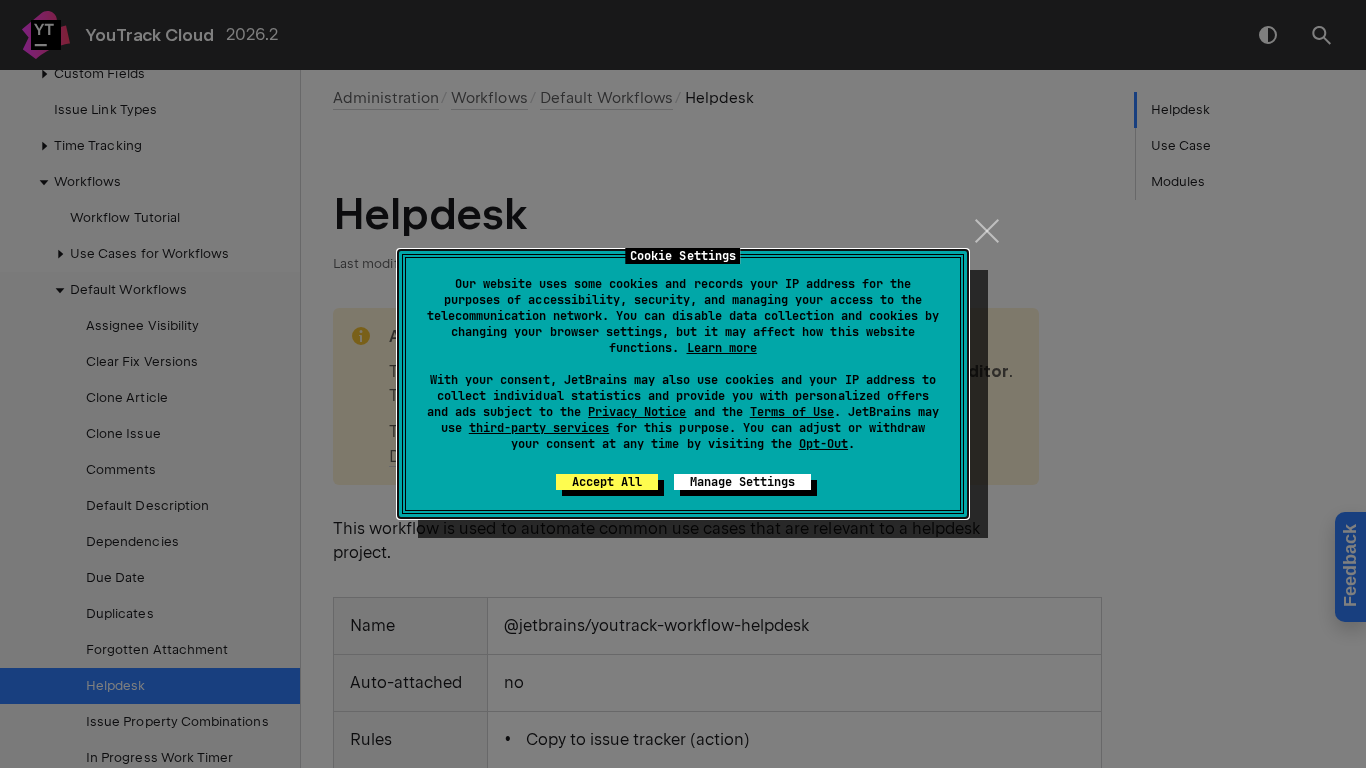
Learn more (722, 348)
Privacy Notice (637, 412)
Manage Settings (742, 482)
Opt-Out (823, 444)
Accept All (607, 482)
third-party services (539, 428)
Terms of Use (792, 412)
